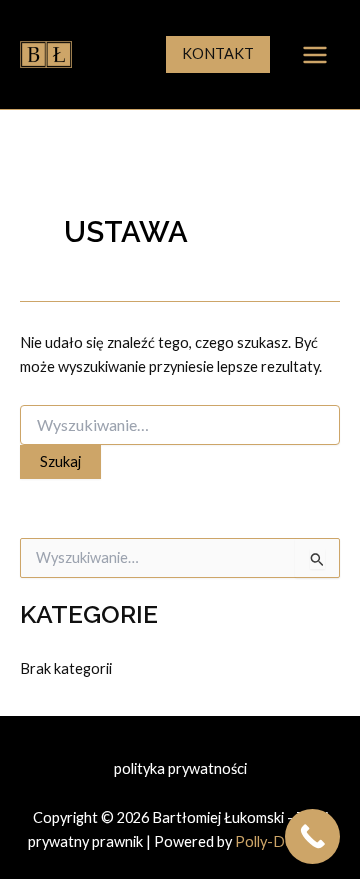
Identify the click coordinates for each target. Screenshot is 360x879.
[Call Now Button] (312, 836)
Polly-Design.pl (284, 841)
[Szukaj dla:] (180, 425)
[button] (218, 54)
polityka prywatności (180, 768)
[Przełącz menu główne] (315, 55)
